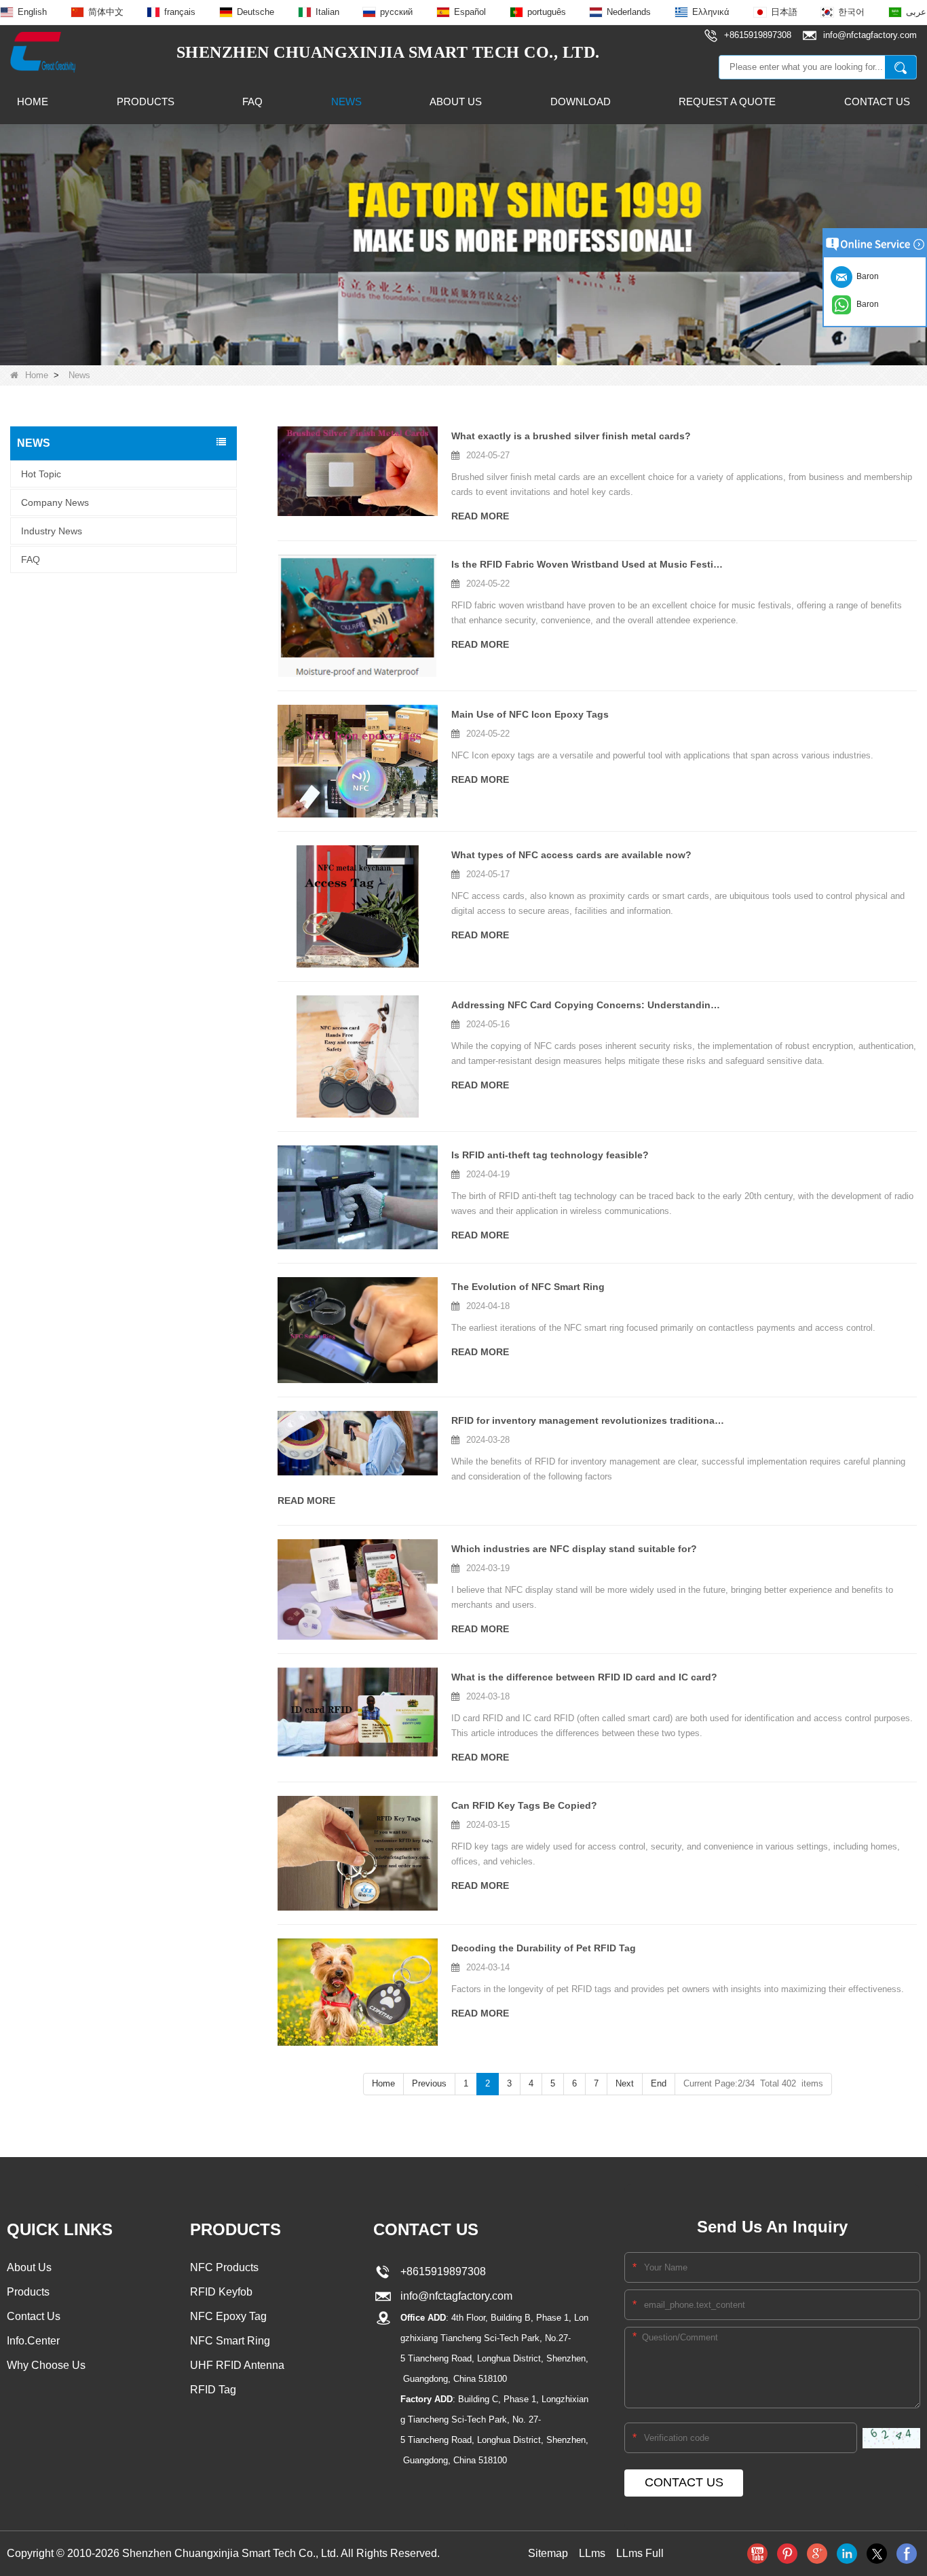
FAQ (252, 102)
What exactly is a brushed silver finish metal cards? (571, 436)
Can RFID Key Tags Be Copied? (524, 1805)
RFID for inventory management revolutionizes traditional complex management (588, 1420)
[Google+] (817, 2554)
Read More (480, 516)
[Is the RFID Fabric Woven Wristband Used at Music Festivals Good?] (358, 616)
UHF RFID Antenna (237, 2365)
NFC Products (224, 2267)
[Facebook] (907, 2554)
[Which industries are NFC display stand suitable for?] (358, 1589)
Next (625, 2083)
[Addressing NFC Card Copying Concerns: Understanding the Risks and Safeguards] (358, 1056)
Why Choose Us (46, 2365)
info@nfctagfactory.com (454, 2296)
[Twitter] (877, 2554)
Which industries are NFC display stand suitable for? (574, 1549)
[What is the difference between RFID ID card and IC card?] (358, 1712)
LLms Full (640, 2553)
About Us (456, 102)
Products (146, 102)
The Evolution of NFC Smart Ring (528, 1287)
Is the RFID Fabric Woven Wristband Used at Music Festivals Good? (588, 564)
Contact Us (877, 102)
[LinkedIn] (847, 2554)
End (659, 2083)
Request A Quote (727, 102)
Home (33, 102)
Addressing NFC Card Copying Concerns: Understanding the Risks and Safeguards (588, 1005)
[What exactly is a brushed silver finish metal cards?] (358, 471)
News (346, 102)
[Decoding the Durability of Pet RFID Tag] (358, 1992)
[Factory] (463, 244)
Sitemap (548, 2553)
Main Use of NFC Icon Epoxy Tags (530, 714)
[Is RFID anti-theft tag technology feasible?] (358, 1197)
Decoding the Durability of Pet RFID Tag (544, 1948)
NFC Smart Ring (230, 2341)
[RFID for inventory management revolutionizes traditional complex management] (358, 1443)
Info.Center (33, 2341)
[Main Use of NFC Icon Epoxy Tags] (358, 761)
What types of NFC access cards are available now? (571, 855)
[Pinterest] (787, 2554)
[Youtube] (757, 2554)
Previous (429, 2083)
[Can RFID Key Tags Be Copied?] (358, 1853)
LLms (592, 2553)
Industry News (52, 531)
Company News (55, 502)
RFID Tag (213, 2390)
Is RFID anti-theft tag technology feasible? (550, 1155)
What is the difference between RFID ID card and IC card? (584, 1677)
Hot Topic (41, 474)
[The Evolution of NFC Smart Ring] (358, 1330)
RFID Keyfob (221, 2292)
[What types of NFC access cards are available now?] (358, 906)
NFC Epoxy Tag (228, 2316)
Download (581, 102)
